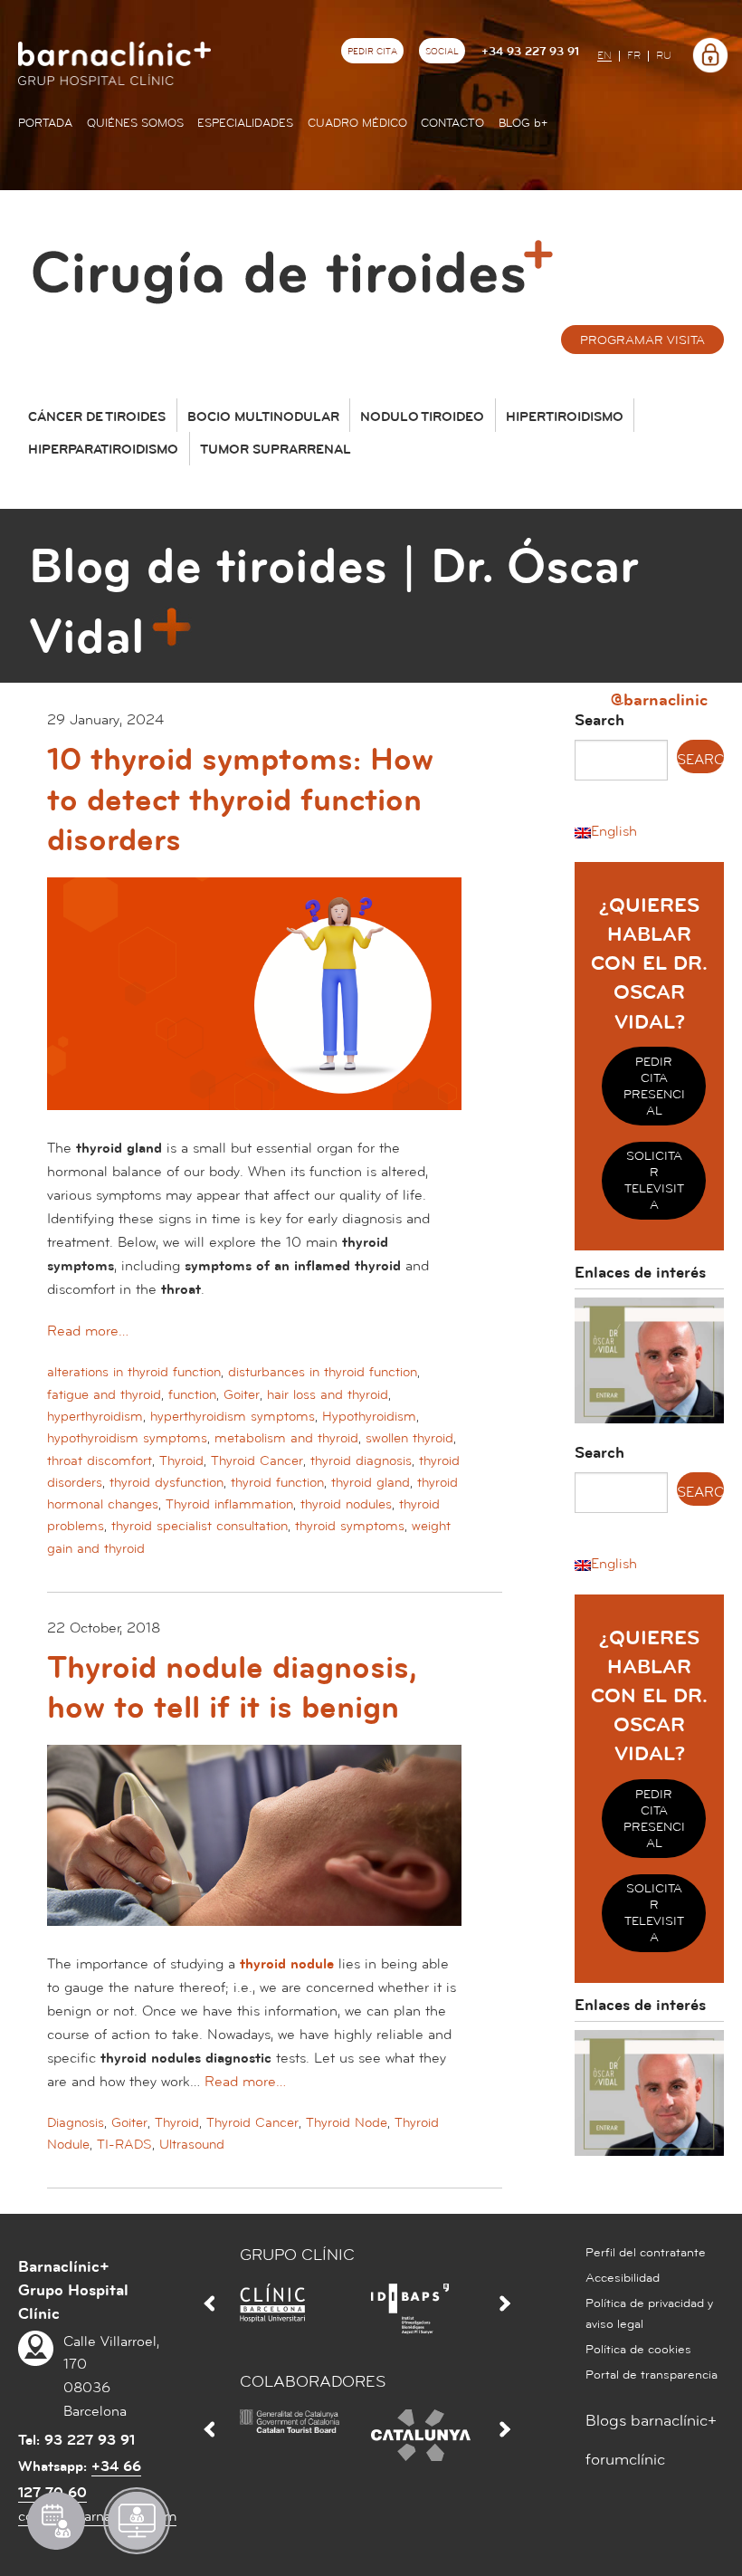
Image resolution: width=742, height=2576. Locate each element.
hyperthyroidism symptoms (233, 1417)
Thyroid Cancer (257, 1461)
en (604, 56)
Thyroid (181, 1461)
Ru (664, 56)
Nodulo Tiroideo (422, 417)
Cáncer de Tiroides (97, 417)
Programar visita (642, 340)
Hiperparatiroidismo (103, 450)
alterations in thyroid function (134, 1372)
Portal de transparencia (652, 2375)
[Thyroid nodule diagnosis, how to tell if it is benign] (254, 1848)
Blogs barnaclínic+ (651, 2421)
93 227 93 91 (90, 2440)
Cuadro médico (357, 123)
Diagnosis (76, 2123)
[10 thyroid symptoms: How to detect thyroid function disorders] (254, 1006)
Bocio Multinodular (263, 417)
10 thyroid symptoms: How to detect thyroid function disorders (240, 800)
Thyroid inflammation (229, 1504)
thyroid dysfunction (166, 1483)
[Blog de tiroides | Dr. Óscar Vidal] (299, 264)
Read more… (88, 1331)
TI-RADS (124, 2145)
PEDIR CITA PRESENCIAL (654, 1087)
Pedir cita (372, 52)
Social (442, 52)
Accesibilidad (623, 2278)
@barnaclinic (659, 699)
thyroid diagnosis (361, 1461)
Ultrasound (192, 2145)
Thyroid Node (347, 2123)
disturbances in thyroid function (323, 1372)
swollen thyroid (409, 1438)
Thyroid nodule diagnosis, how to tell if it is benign (232, 1688)
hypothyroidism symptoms (127, 1438)
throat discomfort (100, 1461)
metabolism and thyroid (286, 1438)
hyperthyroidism (95, 1417)
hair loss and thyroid (328, 1395)
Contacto (452, 123)
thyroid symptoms (350, 1526)
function (192, 1395)
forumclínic (625, 2460)
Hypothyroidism (369, 1417)
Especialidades (245, 123)
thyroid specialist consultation (200, 1526)
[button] (606, 831)
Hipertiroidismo (565, 417)
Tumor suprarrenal (276, 450)
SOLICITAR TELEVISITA (654, 1181)
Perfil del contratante (646, 2253)
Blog (523, 123)
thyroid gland (371, 1483)
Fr (634, 56)
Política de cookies (638, 2350)
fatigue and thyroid (104, 1395)
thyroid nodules (346, 1504)
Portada (45, 123)
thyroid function (277, 1483)
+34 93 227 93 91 (530, 52)
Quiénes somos (135, 123)
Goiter (242, 1395)
